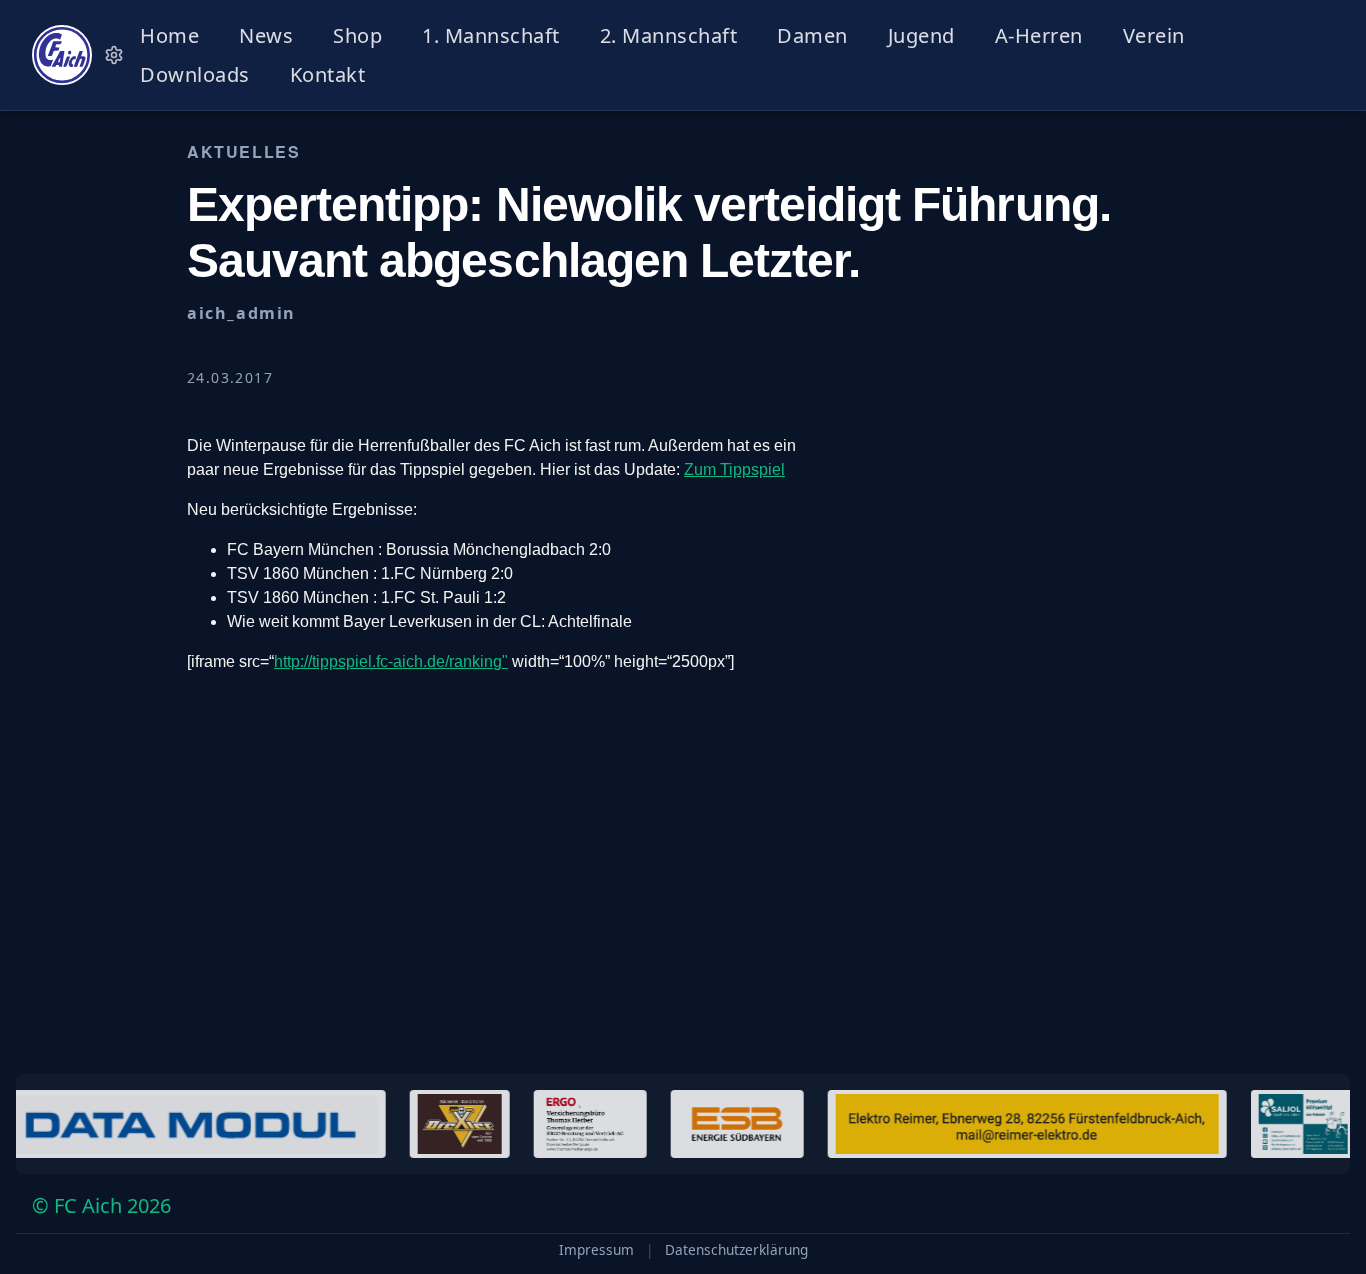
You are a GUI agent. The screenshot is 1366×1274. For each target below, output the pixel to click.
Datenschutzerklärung (736, 1250)
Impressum (596, 1250)
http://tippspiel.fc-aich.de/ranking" (391, 661)
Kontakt (328, 74)
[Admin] (114, 55)
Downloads (195, 74)
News (266, 35)
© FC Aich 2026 (101, 1205)
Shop (357, 35)
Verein (1154, 35)
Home (169, 35)
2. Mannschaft (669, 35)
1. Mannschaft (491, 35)
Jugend (921, 35)
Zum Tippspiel (734, 469)
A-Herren (1039, 35)
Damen (812, 35)
